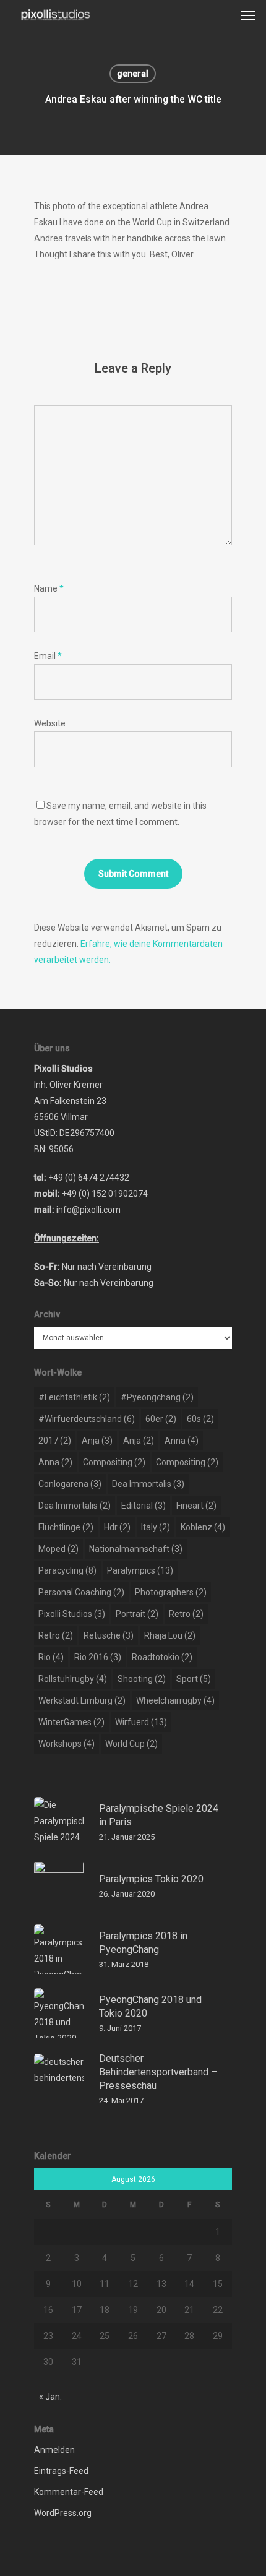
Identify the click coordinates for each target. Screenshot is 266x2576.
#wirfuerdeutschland (87, 1419)
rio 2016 (98, 1657)
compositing (114, 1462)
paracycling (67, 1570)
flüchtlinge (66, 1527)
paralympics (140, 1570)
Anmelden (54, 2450)
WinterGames (71, 1722)
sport (194, 1679)
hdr (117, 1527)
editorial (144, 1506)
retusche (109, 1635)
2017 (55, 1441)
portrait (137, 1614)
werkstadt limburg (82, 1700)
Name (49, 588)
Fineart (196, 1506)
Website (50, 723)
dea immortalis (148, 1484)
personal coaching (81, 1592)
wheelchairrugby (175, 1700)
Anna (182, 1441)
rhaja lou (170, 1635)
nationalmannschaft (136, 1549)
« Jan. (50, 2397)
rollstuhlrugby (73, 1679)
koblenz (203, 1527)
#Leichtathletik (74, 1397)
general (133, 74)
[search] (223, 15)
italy (156, 1527)
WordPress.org (63, 2513)
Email (48, 656)
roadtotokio (162, 1657)
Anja (97, 1441)
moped (58, 1549)
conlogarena (70, 1484)
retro (186, 1614)
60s (200, 1419)
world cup (131, 1744)
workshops (66, 1744)
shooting (142, 1679)
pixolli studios (72, 1614)
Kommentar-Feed (69, 2492)
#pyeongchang (157, 1397)
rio (51, 1657)
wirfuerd (141, 1722)
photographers (171, 1592)
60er (161, 1419)
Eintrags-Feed (61, 2471)
